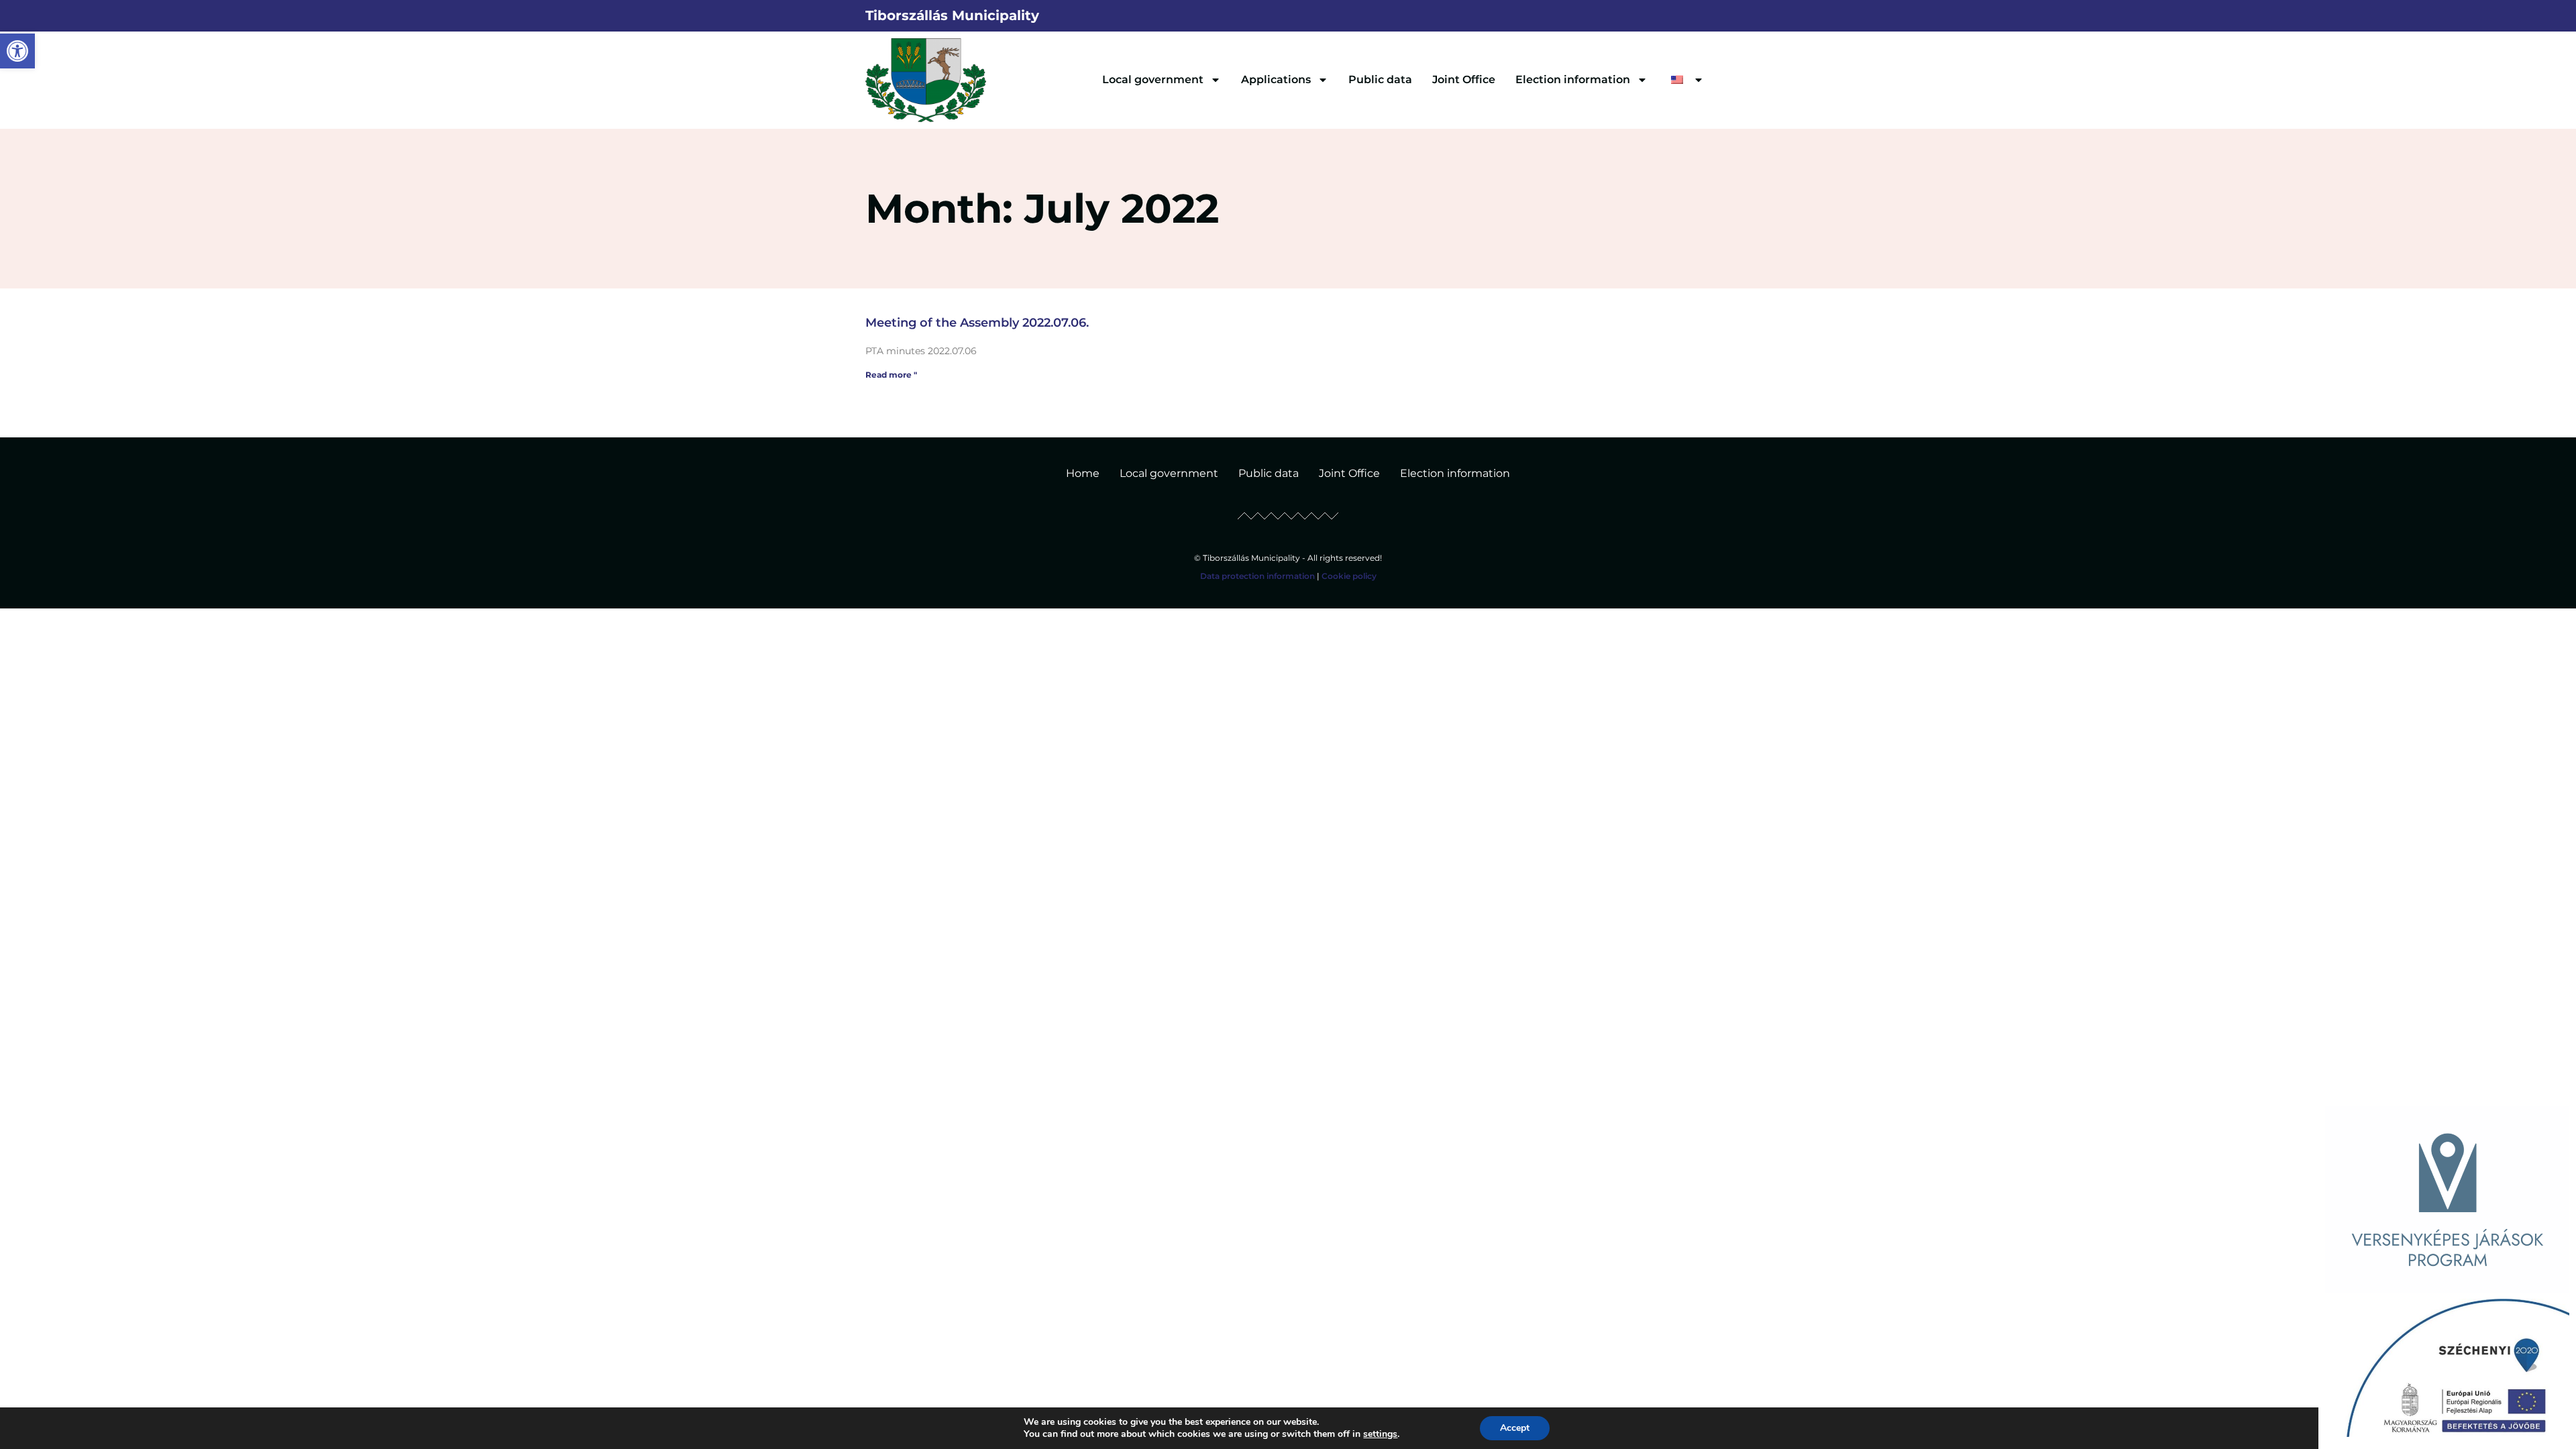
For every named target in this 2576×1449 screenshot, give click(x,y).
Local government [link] (1153, 79)
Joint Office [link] (1464, 79)
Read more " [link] (891, 375)
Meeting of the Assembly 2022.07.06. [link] (977, 323)
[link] (17, 51)
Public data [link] (1380, 79)
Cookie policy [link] (1349, 576)
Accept (1515, 1428)
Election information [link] (1573, 79)
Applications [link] (1276, 79)
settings (1380, 1434)
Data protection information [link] (1257, 576)
